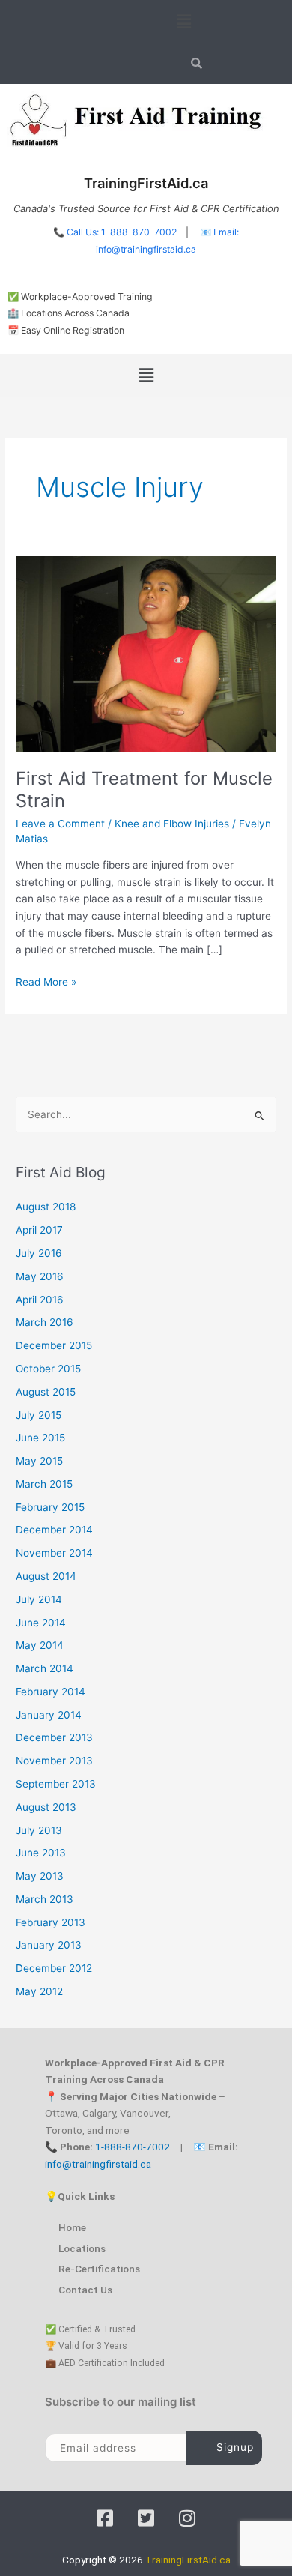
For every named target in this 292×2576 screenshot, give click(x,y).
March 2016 (45, 1322)
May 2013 (40, 1876)
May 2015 (39, 1461)
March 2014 (45, 1668)
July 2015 (39, 1415)
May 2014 (40, 1645)
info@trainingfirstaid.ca (98, 2164)
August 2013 (46, 1807)
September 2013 (56, 1784)
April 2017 (39, 1230)
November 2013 (54, 1761)
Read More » (46, 981)
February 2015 (50, 1507)
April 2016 (40, 1300)
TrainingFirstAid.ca (188, 2560)
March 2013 (45, 1899)
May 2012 (39, 1991)
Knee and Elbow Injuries (172, 824)
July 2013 (39, 1830)
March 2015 (44, 1484)
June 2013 (41, 1853)
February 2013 (51, 1922)
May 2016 (40, 1276)
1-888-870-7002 (133, 2147)
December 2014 (54, 1530)
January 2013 (49, 1945)
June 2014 (41, 1623)
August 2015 (46, 1392)
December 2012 (54, 1968)
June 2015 (40, 1438)
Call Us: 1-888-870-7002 (122, 232)
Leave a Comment (60, 824)
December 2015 (54, 1345)
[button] (183, 21)
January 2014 (49, 1715)
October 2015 (48, 1369)
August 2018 (46, 1207)
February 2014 (51, 1692)
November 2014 (54, 1553)
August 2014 (46, 1576)
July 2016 (39, 1253)
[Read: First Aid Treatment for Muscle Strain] (146, 653)
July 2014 (39, 1599)
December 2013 (54, 1737)
